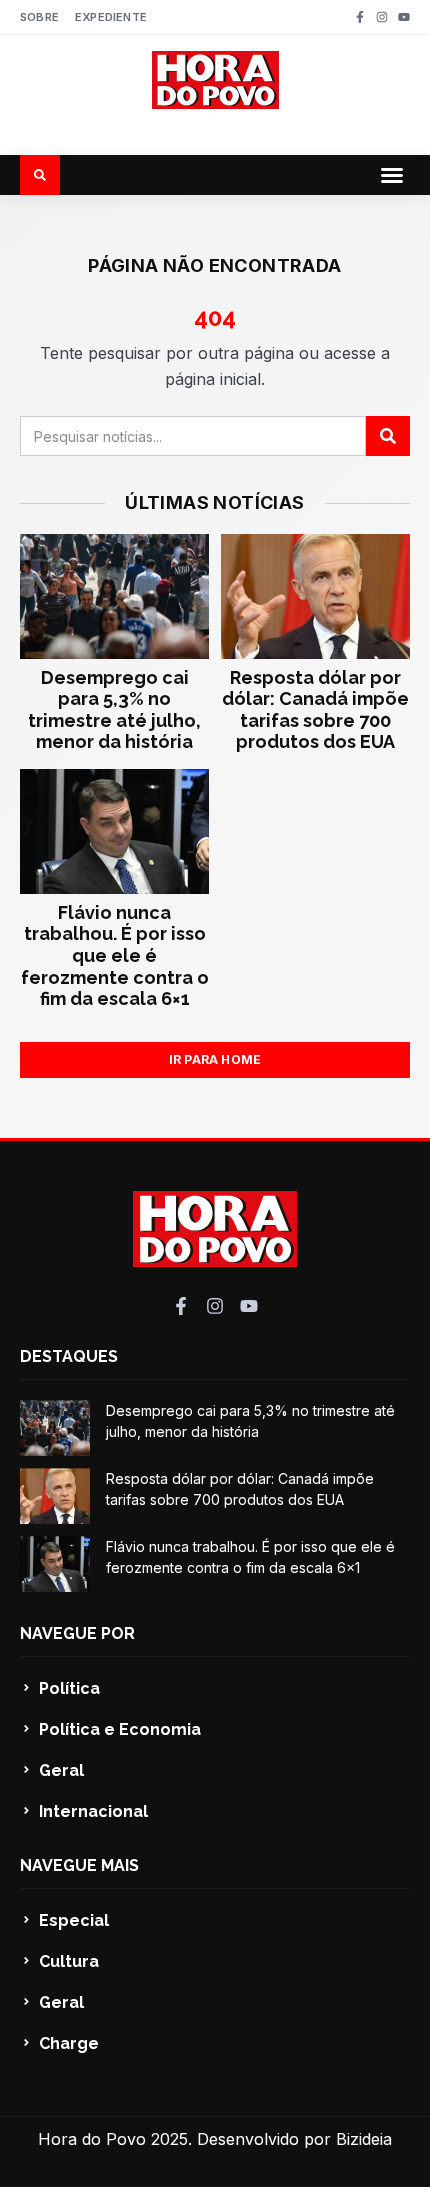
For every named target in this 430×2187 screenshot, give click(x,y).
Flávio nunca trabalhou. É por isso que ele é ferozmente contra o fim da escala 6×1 (115, 955)
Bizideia (364, 2139)
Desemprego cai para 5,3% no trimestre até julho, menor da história (114, 710)
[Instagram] (382, 17)
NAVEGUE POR (77, 1633)
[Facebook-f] (360, 17)
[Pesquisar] (388, 436)
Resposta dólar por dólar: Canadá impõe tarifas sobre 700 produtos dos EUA (315, 710)
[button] (392, 175)
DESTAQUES (69, 1356)
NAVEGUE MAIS (79, 1865)
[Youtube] (404, 17)
